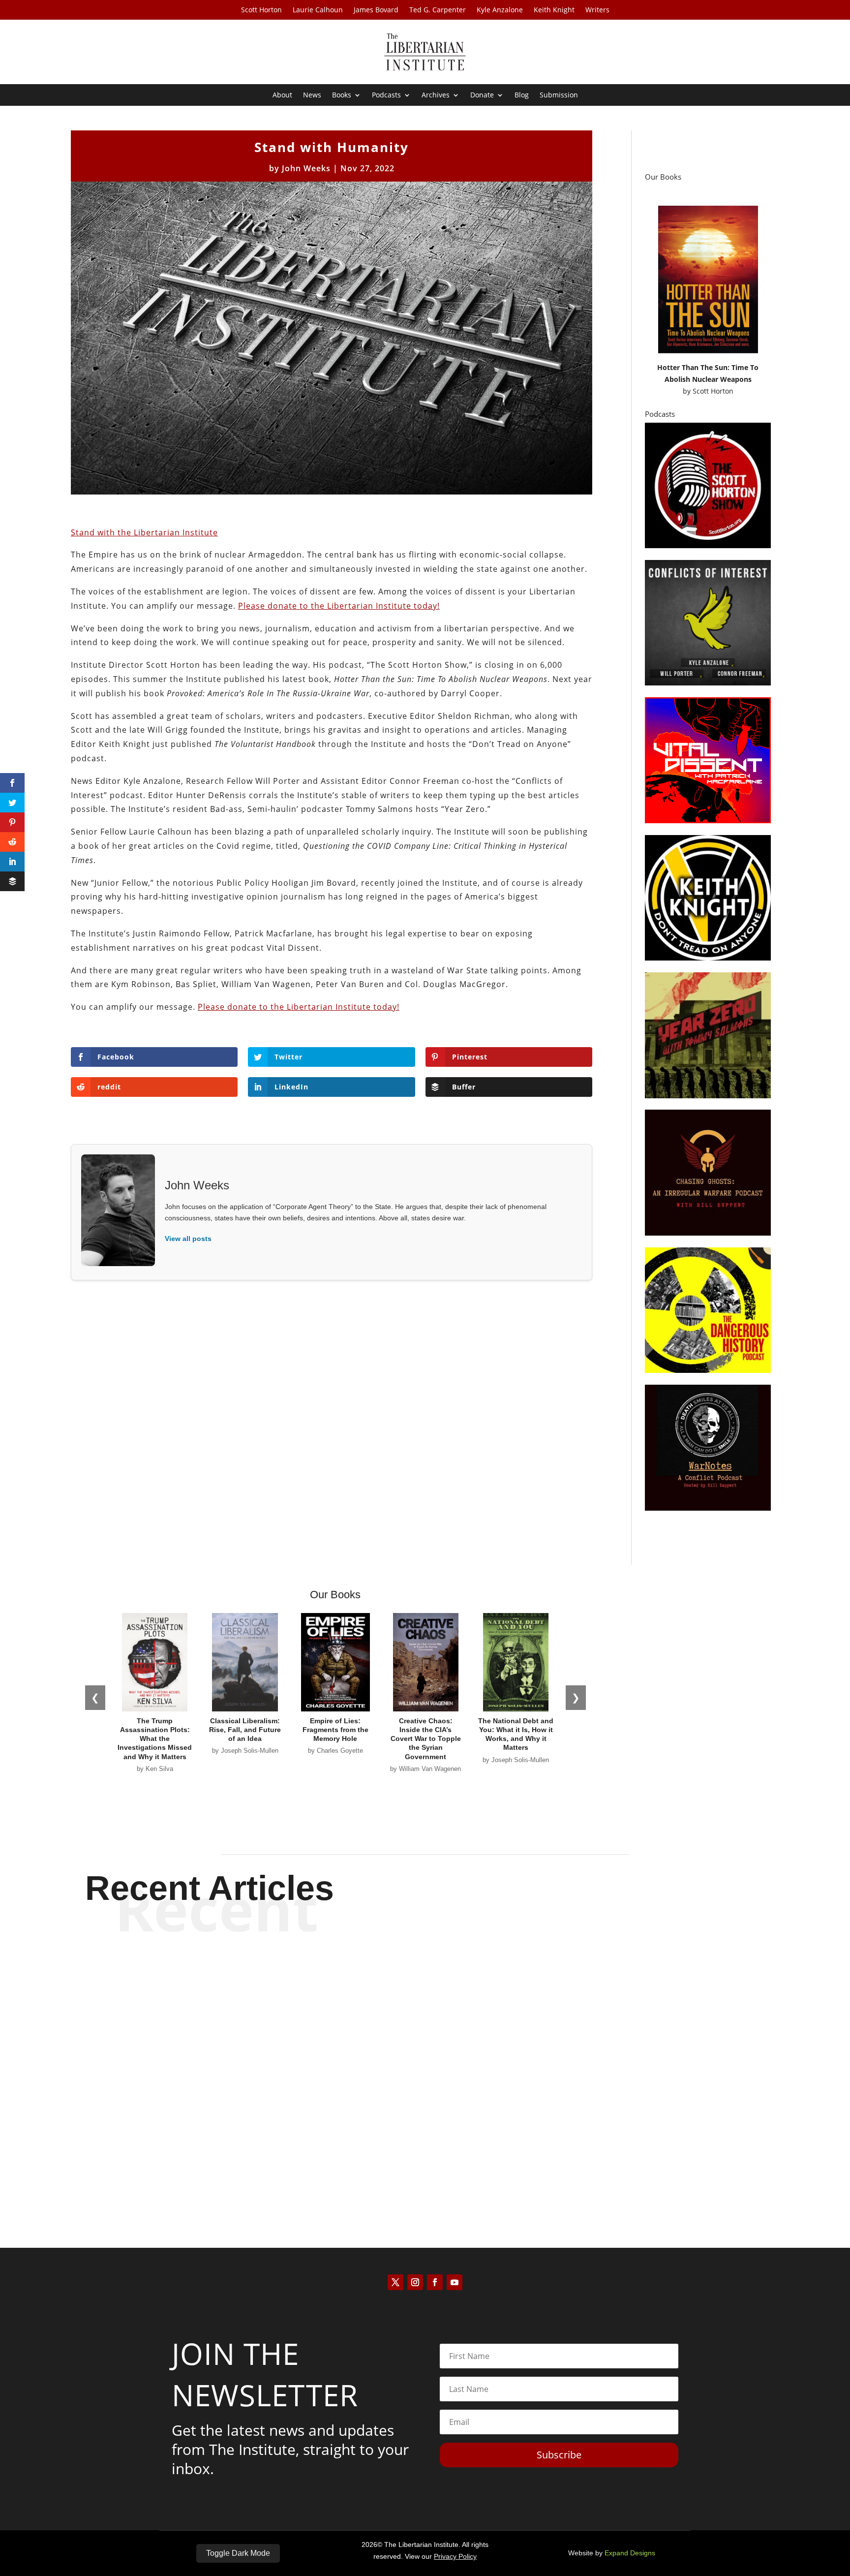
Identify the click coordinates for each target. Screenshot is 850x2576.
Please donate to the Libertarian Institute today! (339, 606)
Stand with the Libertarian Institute (144, 532)
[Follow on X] (395, 2282)
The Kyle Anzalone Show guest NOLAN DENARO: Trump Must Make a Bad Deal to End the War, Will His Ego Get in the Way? (425, 1980)
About (282, 95)
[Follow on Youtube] (455, 2282)
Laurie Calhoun (318, 10)
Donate (482, 95)
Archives (436, 95)
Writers (597, 10)
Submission (559, 95)
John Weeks (306, 168)
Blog (522, 95)
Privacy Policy (455, 2556)
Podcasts (386, 95)
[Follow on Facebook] (435, 2282)
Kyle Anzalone (500, 10)
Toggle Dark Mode (238, 2553)
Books (342, 95)
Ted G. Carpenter (438, 10)
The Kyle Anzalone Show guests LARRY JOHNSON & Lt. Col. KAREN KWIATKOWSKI (425, 2143)
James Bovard (376, 10)
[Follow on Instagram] (415, 2282)
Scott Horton (261, 10)
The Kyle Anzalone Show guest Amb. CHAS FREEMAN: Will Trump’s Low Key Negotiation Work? (425, 2062)
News (312, 95)
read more (425, 2015)
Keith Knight (554, 10)
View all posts (188, 1239)
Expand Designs (630, 2553)
